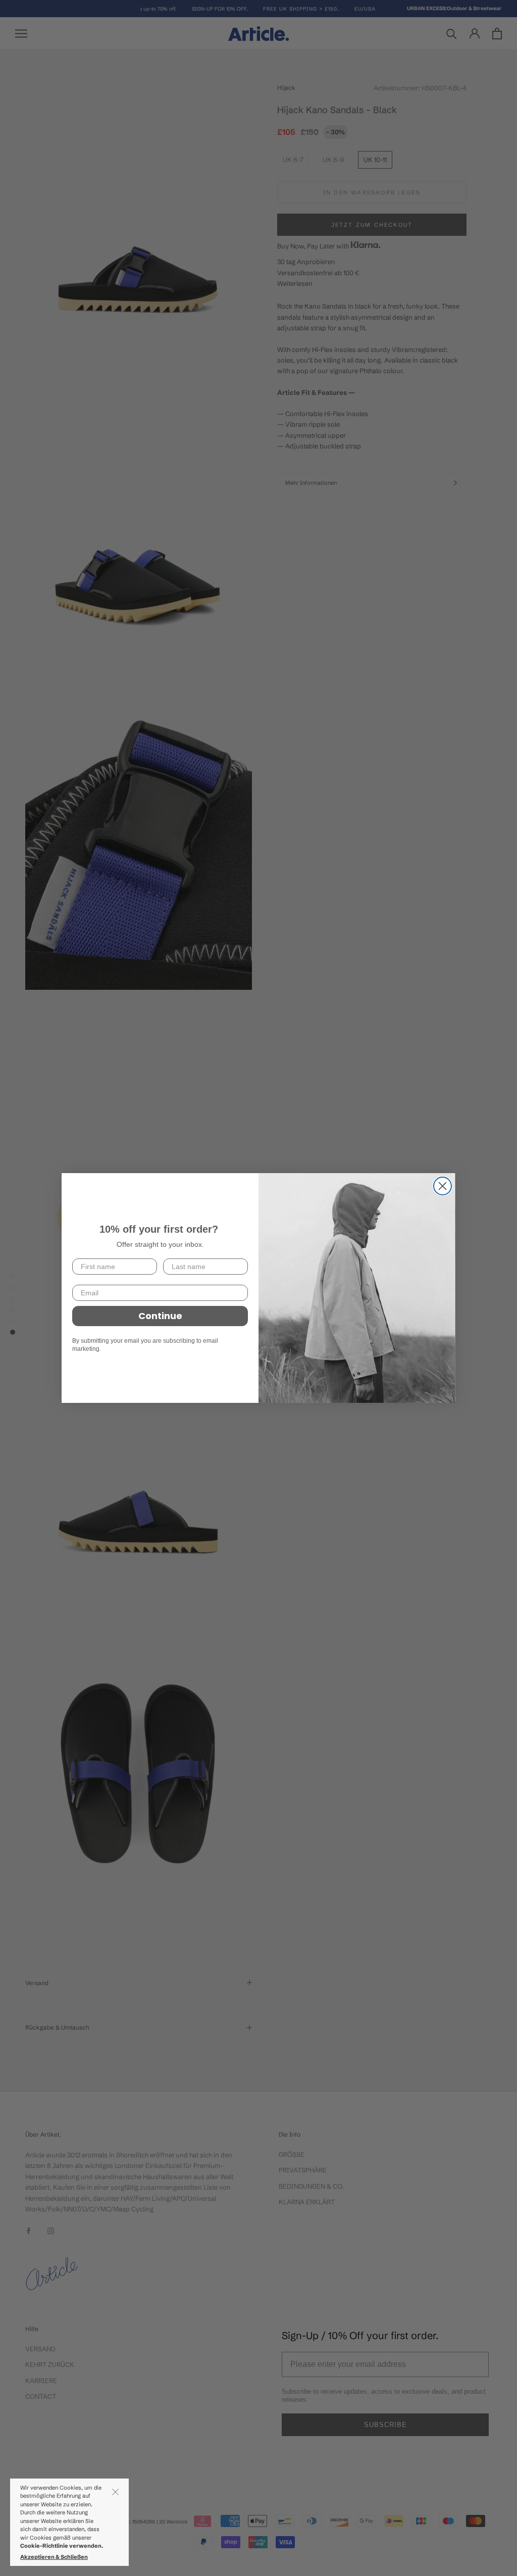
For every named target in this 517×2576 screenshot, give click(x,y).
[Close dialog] (443, 1186)
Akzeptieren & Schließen (54, 2557)
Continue (160, 1316)
